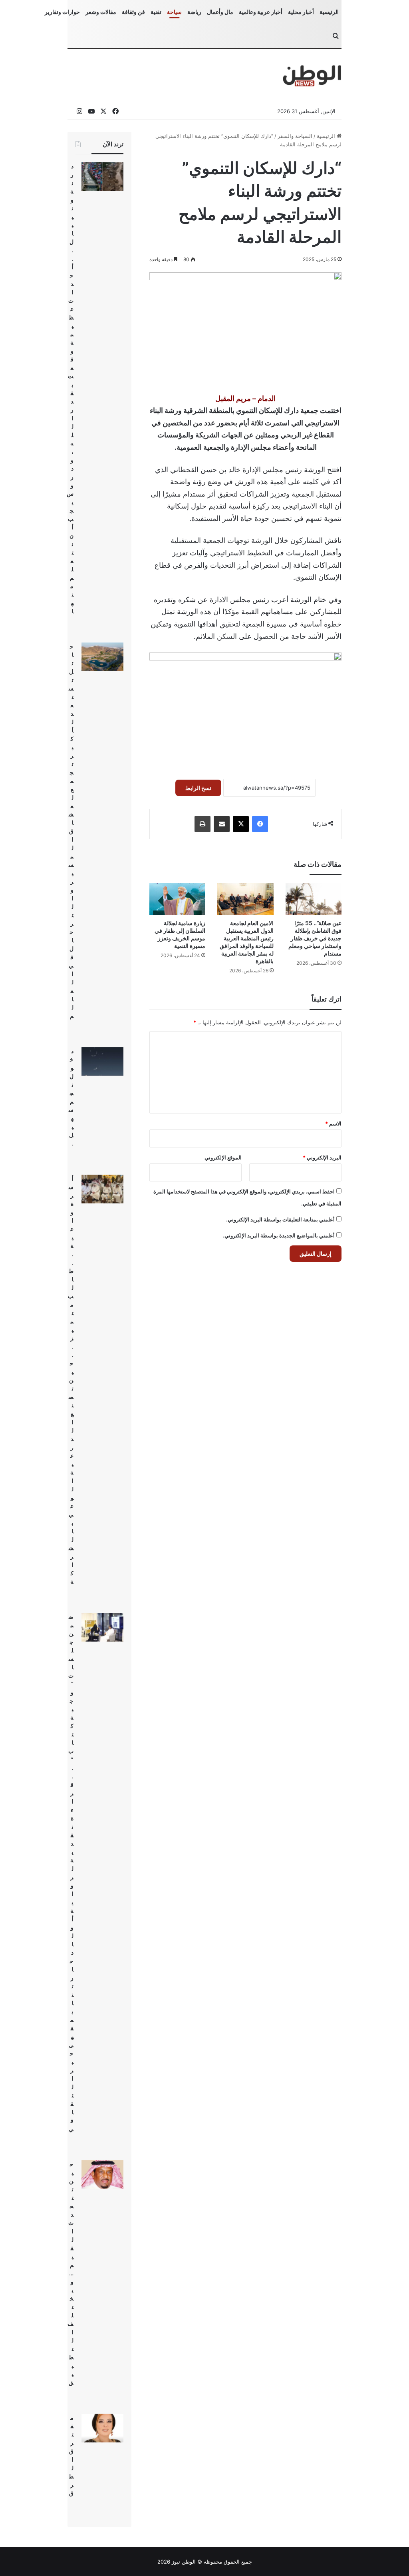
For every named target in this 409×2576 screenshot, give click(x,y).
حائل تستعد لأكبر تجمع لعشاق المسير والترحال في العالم (71, 831)
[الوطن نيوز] (312, 76)
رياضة (194, 12)
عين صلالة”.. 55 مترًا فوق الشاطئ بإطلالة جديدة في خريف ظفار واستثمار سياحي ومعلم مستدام (315, 938)
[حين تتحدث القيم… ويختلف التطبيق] (102, 2175)
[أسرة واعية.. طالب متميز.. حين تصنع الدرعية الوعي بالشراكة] (102, 1189)
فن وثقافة (133, 12)
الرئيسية (329, 12)
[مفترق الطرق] (102, 2428)
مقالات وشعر (101, 12)
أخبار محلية (301, 12)
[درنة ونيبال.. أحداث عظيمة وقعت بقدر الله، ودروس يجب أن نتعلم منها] (102, 177)
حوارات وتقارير (62, 12)
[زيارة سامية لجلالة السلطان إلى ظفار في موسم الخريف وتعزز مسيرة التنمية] (178, 899)
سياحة (174, 12)
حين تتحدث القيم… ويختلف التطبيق (70, 2273)
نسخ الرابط (198, 788)
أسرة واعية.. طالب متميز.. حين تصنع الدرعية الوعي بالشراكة (71, 1380)
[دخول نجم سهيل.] (102, 1062)
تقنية (156, 12)
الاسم (333, 1123)
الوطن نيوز (184, 2562)
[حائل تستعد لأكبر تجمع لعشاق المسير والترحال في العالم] (102, 657)
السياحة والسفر (295, 136)
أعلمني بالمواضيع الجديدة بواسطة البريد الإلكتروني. (279, 1235)
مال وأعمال (220, 12)
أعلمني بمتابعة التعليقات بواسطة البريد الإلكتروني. (280, 1219)
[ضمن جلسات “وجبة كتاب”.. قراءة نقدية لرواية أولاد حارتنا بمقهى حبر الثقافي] (102, 1627)
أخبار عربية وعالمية (261, 12)
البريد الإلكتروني (322, 1157)
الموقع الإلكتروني (223, 1157)
